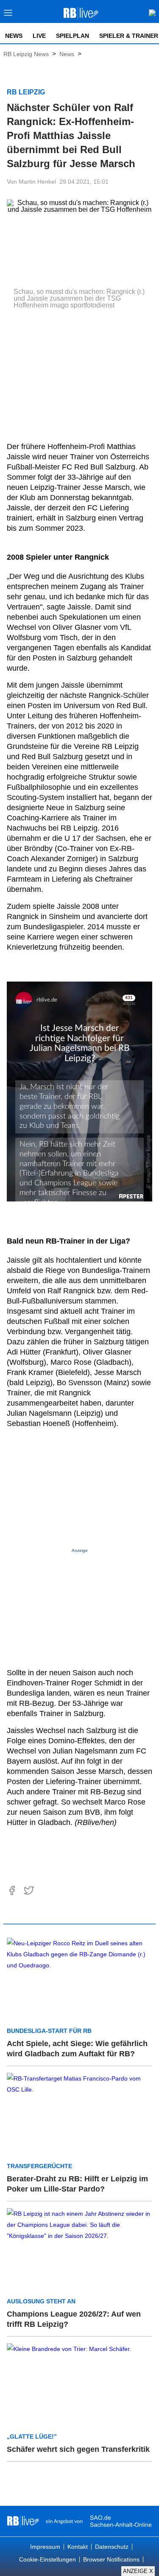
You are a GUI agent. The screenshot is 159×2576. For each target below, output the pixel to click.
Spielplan (73, 36)
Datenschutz (112, 2547)
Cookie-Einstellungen (47, 2559)
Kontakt (78, 2547)
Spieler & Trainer (129, 36)
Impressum (45, 2547)
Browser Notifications (111, 2559)
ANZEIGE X (138, 2571)
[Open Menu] (8, 15)
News (14, 36)
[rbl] (23, 2521)
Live (39, 36)
